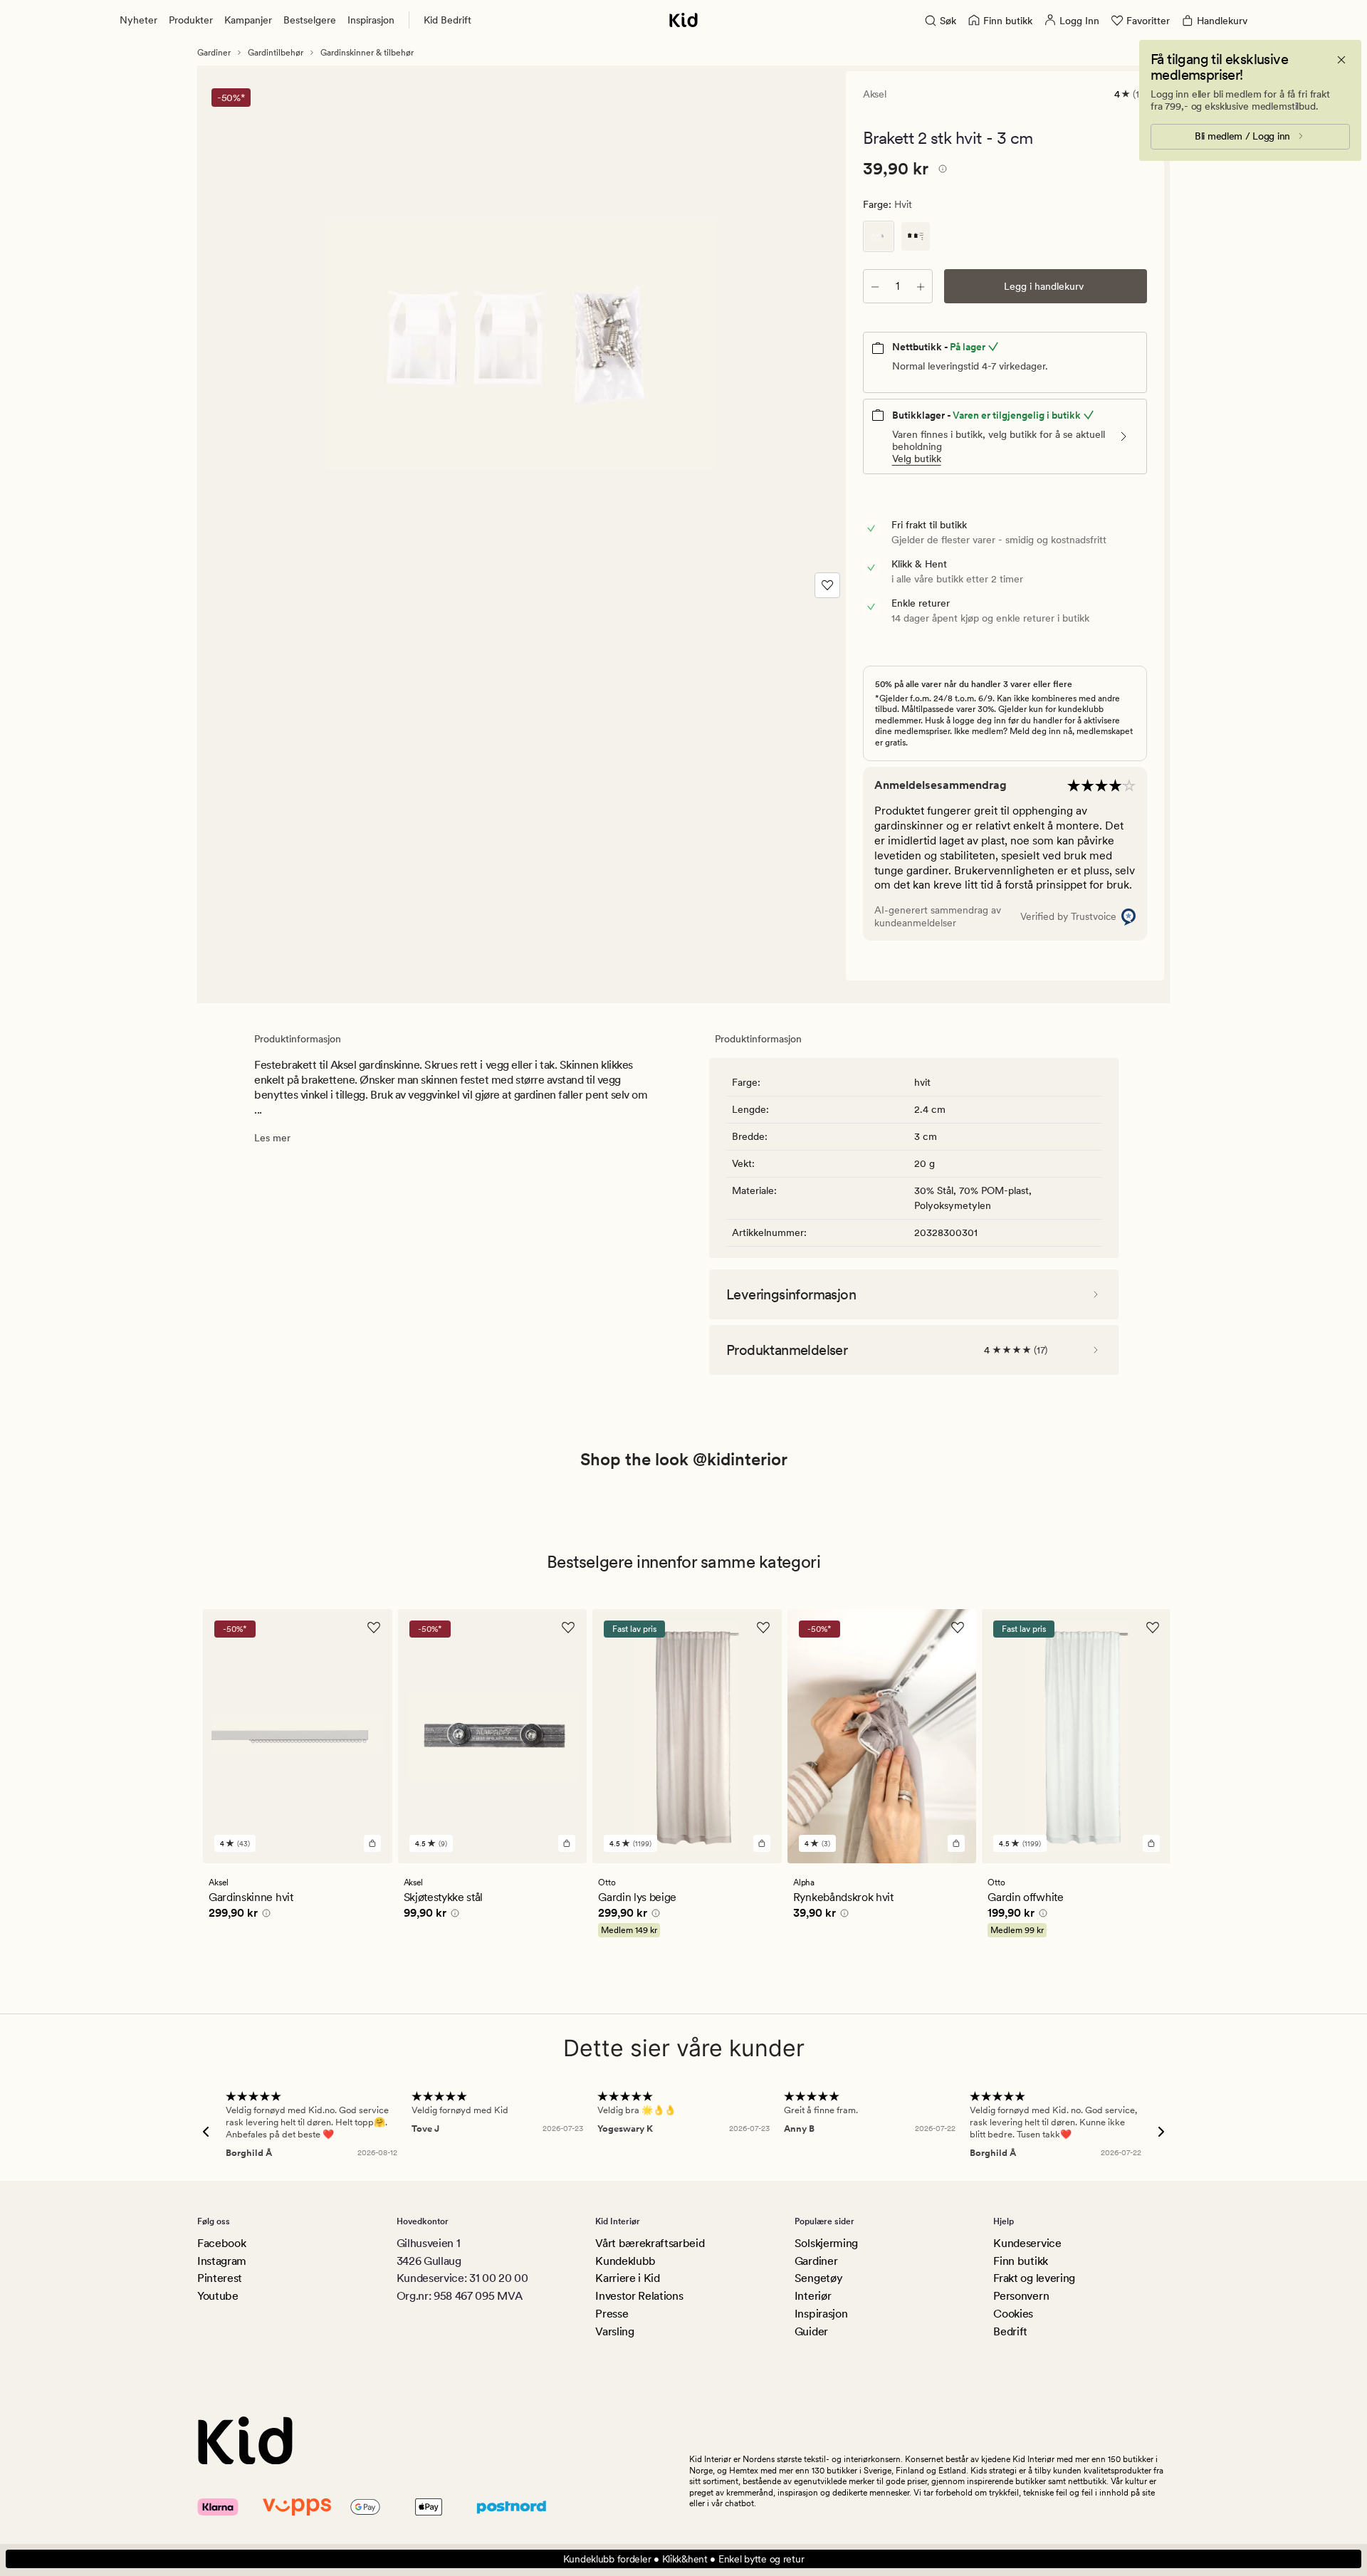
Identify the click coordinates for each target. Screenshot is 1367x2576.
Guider (811, 2331)
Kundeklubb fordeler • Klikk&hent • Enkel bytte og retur (684, 2559)
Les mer (272, 1138)
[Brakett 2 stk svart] (916, 236)
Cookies (1013, 2314)
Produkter (191, 20)
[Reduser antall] (875, 286)
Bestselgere (310, 20)
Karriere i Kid (628, 2278)
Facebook (221, 2243)
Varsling (614, 2331)
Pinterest (220, 2278)
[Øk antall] (921, 286)
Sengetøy (818, 2278)
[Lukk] (1341, 60)
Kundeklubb (625, 2261)
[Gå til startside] (683, 20)
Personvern (1021, 2296)
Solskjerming (826, 2243)
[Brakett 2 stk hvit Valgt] (879, 236)
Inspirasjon (371, 20)
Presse (612, 2314)
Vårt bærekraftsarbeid (650, 2243)
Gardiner (214, 53)
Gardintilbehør (276, 53)
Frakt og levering (1034, 2278)
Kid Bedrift (447, 20)
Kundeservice (1027, 2243)
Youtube (218, 2296)
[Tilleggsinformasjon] (941, 171)
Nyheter (138, 20)
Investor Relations (639, 2296)
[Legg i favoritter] (827, 585)
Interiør (813, 2296)
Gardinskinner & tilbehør (367, 53)
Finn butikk (1020, 2261)
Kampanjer (248, 20)
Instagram (222, 2261)
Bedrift (1010, 2331)
